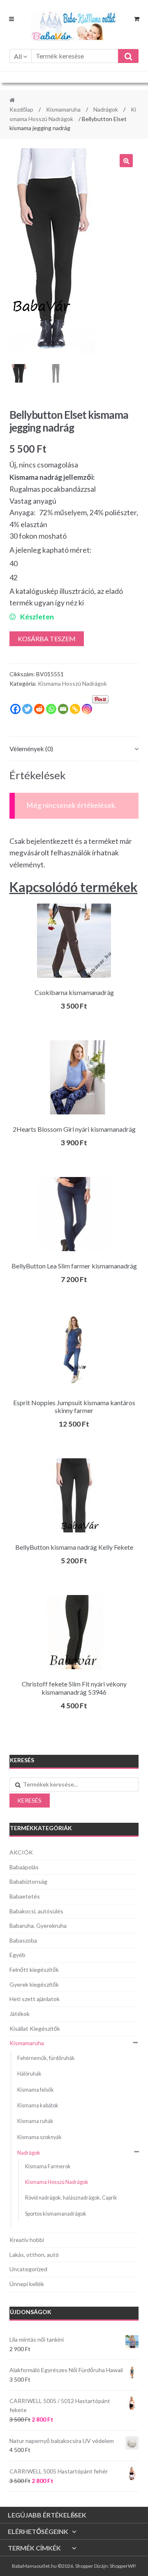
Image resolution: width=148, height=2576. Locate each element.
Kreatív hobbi (27, 2240)
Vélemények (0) (31, 749)
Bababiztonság (28, 1881)
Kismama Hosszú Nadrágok (72, 683)
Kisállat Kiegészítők (35, 2028)
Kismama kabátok (38, 2105)
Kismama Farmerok (48, 2166)
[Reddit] (39, 709)
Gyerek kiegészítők (34, 1984)
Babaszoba (23, 1940)
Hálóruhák (29, 2074)
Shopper (84, 2566)
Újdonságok (31, 2312)
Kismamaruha (63, 109)
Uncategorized (28, 2269)
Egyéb (17, 1955)
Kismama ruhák (35, 2121)
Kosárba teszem (47, 639)
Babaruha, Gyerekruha (38, 1926)
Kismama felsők (36, 2090)
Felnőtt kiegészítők (34, 1970)
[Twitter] (27, 709)
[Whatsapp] (51, 709)
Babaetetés (25, 1896)
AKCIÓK (21, 1852)
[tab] (74, 749)
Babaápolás (24, 1867)
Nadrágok (106, 109)
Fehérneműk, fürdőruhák (46, 2058)
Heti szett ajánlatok (35, 1999)
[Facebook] (15, 709)
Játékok (20, 2014)
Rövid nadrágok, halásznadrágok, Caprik (71, 2198)
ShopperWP (123, 2566)
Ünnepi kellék (27, 2284)
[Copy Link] (75, 709)
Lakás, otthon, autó (34, 2255)
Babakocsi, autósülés (36, 1911)
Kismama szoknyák (39, 2137)
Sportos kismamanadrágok (56, 2214)
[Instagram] (87, 709)
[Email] (63, 709)
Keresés (29, 1800)
